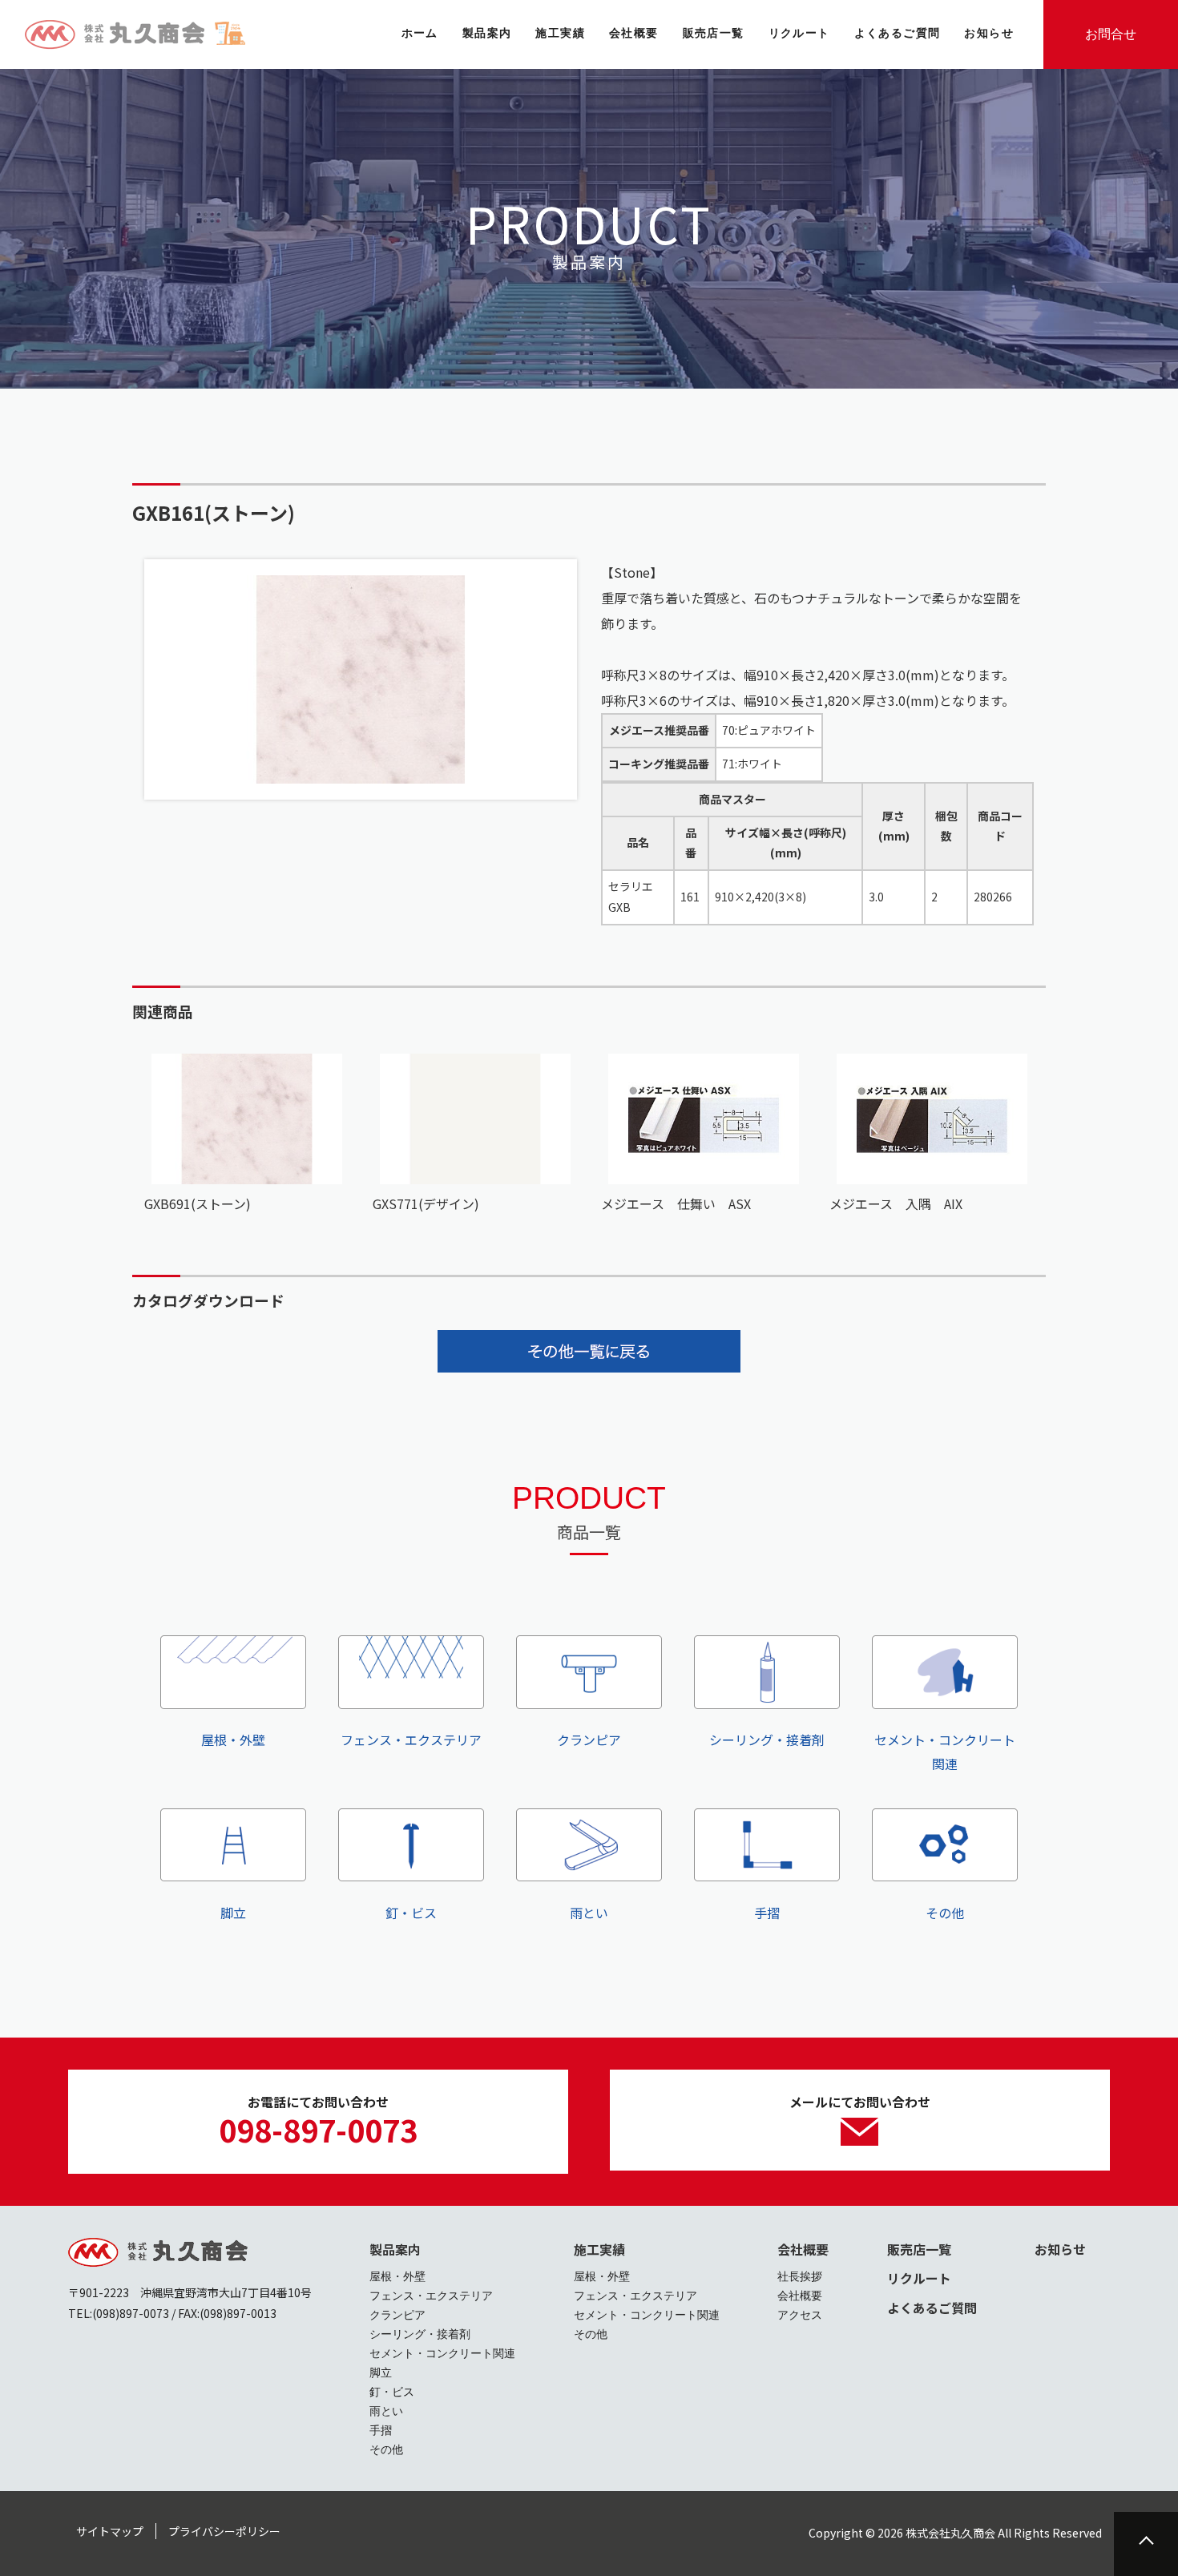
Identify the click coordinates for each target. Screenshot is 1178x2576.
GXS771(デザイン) (426, 1203)
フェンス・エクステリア (411, 1740)
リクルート (919, 2278)
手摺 (767, 1913)
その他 (945, 1913)
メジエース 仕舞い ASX (676, 1203)
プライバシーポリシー (224, 2531)
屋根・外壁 (233, 1740)
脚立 (233, 1913)
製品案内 (395, 2249)
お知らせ (1060, 2249)
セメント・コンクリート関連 (945, 1752)
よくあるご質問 (932, 2308)
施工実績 (599, 2249)
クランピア (589, 1740)
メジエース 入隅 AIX (896, 1203)
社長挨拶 (800, 2276)
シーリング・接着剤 (767, 1740)
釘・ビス (411, 1913)
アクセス (800, 2315)
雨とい (589, 1913)
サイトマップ (110, 2531)
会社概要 (803, 2249)
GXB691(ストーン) (198, 1203)
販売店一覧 (919, 2249)
